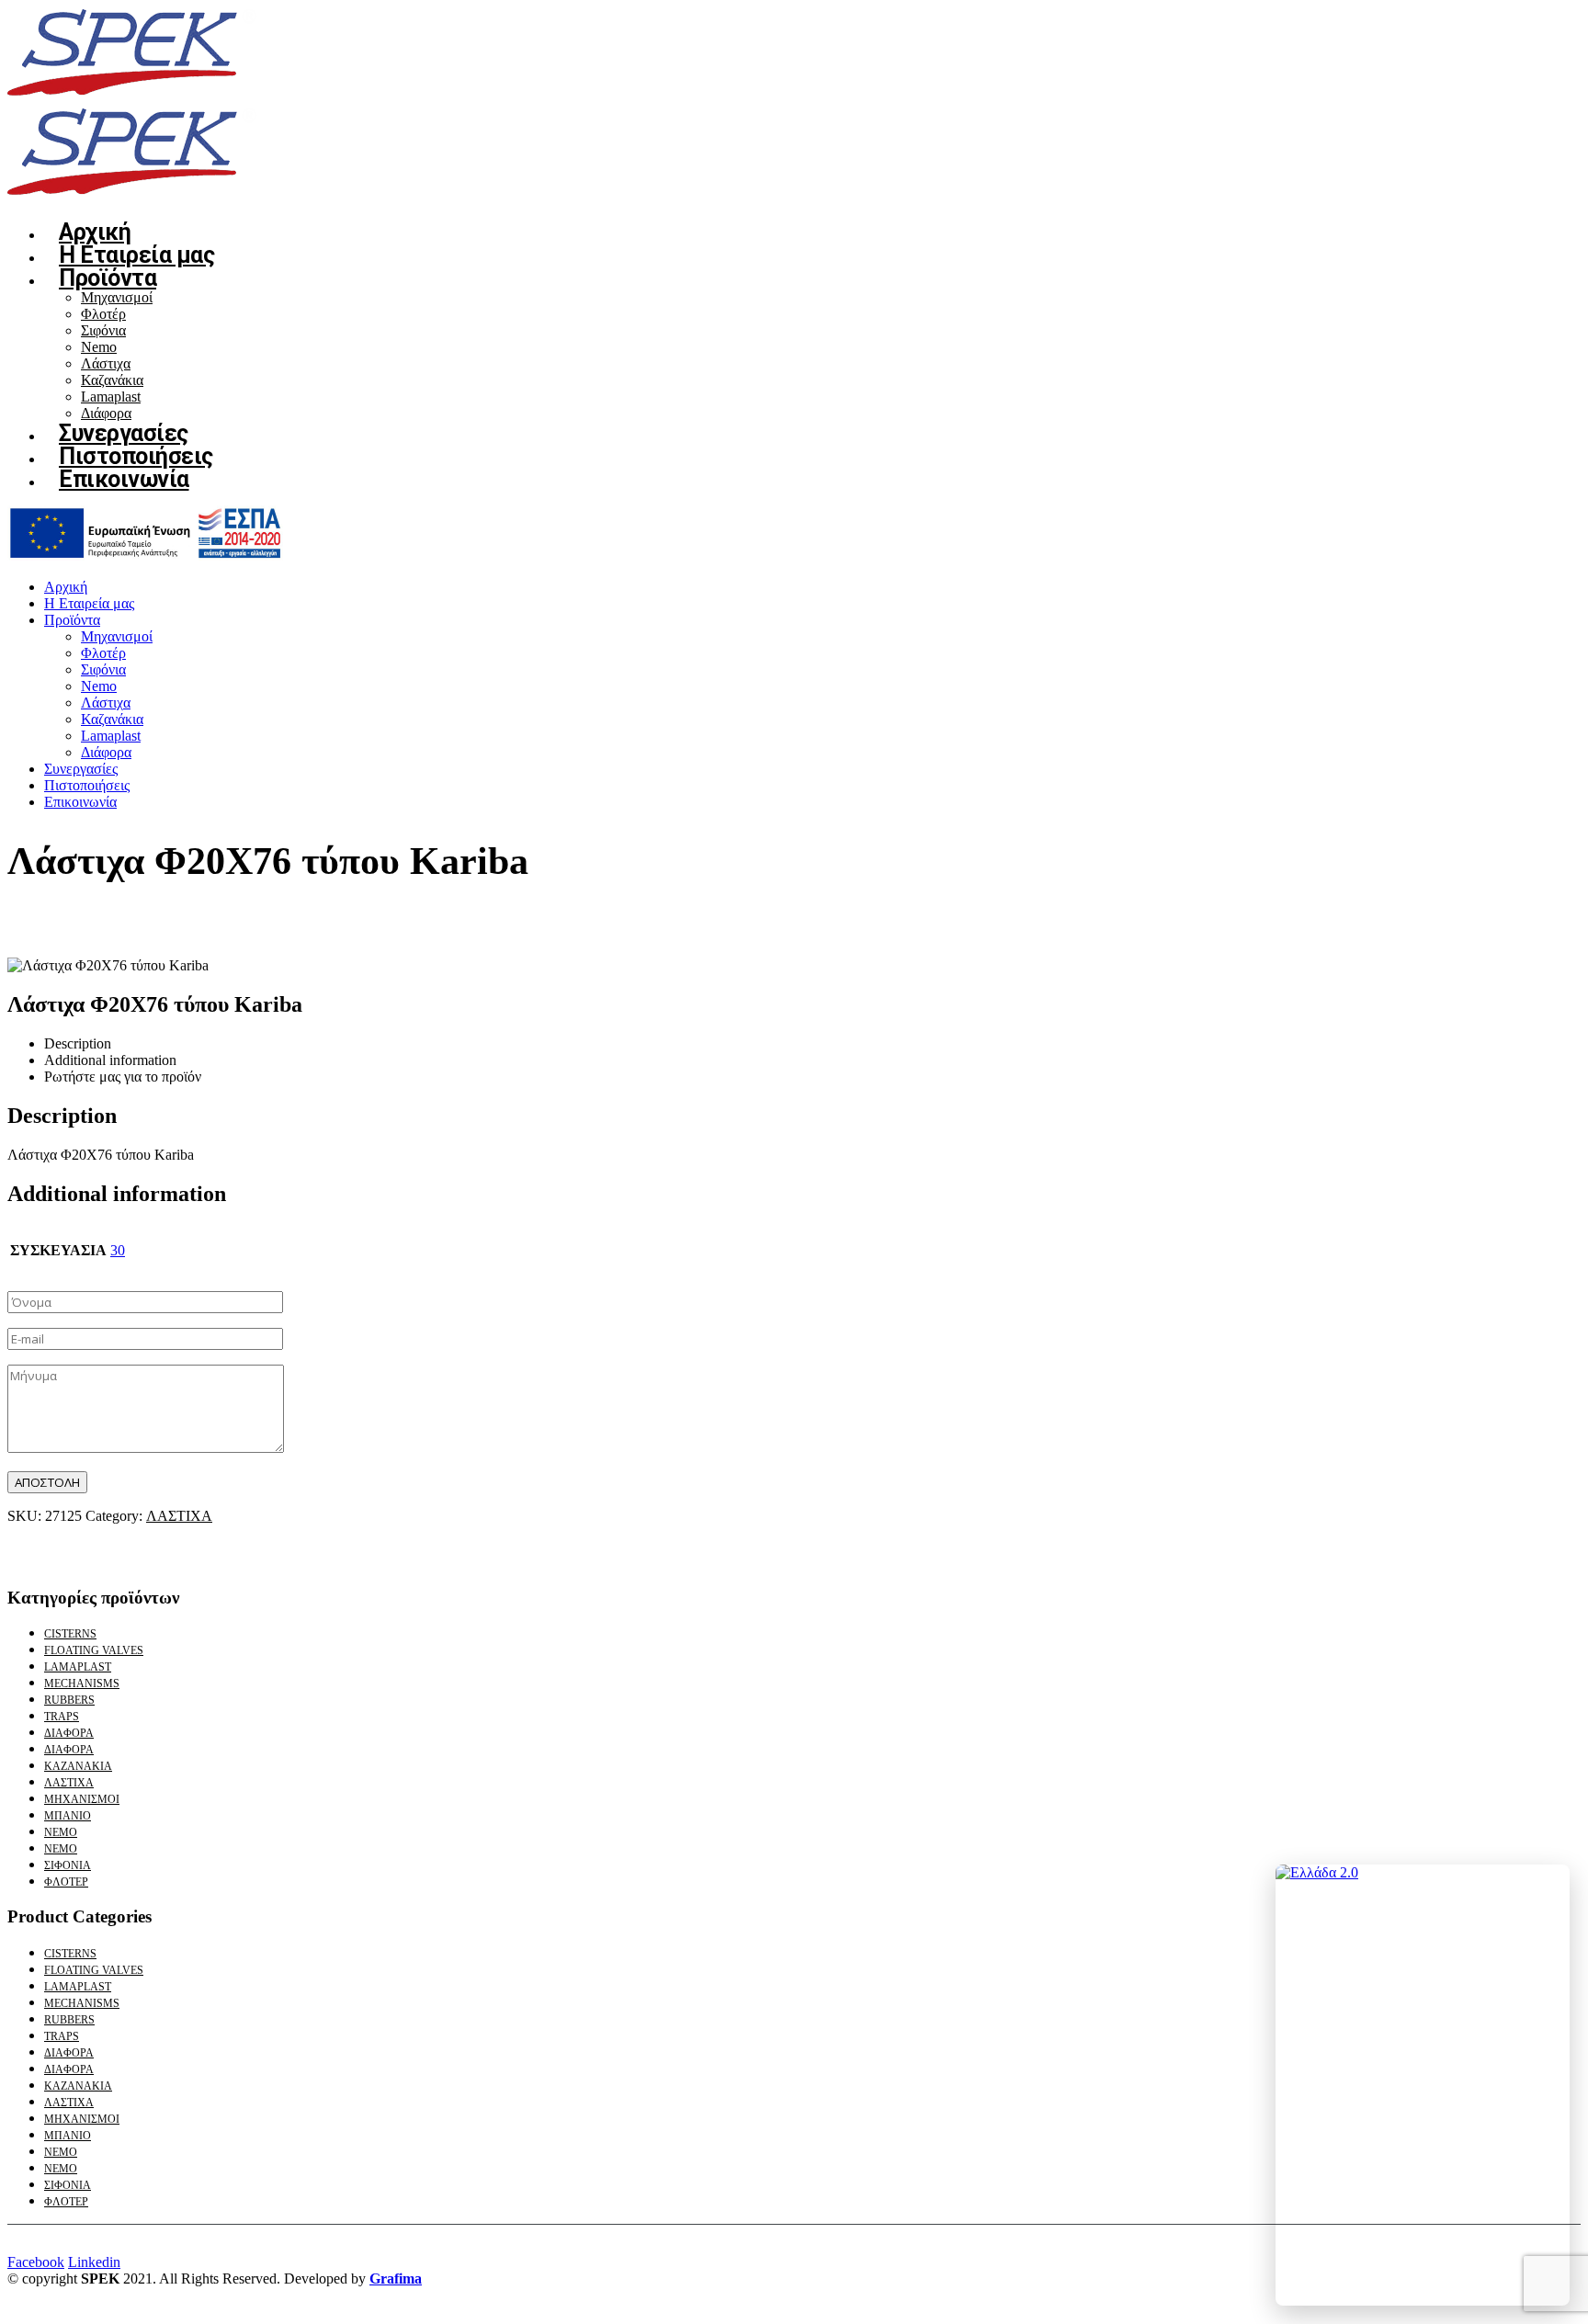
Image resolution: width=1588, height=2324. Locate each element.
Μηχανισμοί (117, 297)
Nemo (99, 347)
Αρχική (66, 587)
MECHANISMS (82, 1683)
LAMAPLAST (78, 1667)
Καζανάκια (112, 380)
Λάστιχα (106, 363)
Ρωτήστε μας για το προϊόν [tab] (123, 1077)
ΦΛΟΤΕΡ (66, 1882)
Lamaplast (111, 397)
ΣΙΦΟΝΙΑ (68, 1865)
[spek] (145, 555)
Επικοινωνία (124, 479)
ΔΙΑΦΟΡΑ (69, 1733)
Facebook (36, 2262)
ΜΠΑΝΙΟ (68, 1816)
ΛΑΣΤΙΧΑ (179, 1516)
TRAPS (62, 1717)
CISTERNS (70, 1634)
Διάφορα (106, 752)
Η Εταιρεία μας (89, 603)
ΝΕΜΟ (61, 1832)
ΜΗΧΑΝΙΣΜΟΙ (82, 1799)
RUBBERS (69, 1700)
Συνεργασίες (81, 769)
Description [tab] (78, 1043)
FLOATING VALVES (94, 1650)
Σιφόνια (103, 330)
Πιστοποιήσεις (87, 785)
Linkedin (94, 2262)
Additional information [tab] (110, 1060)
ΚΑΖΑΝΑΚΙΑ (78, 1766)
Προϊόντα (108, 278)
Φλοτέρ (103, 314)
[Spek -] (136, 98)
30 (118, 1250)
